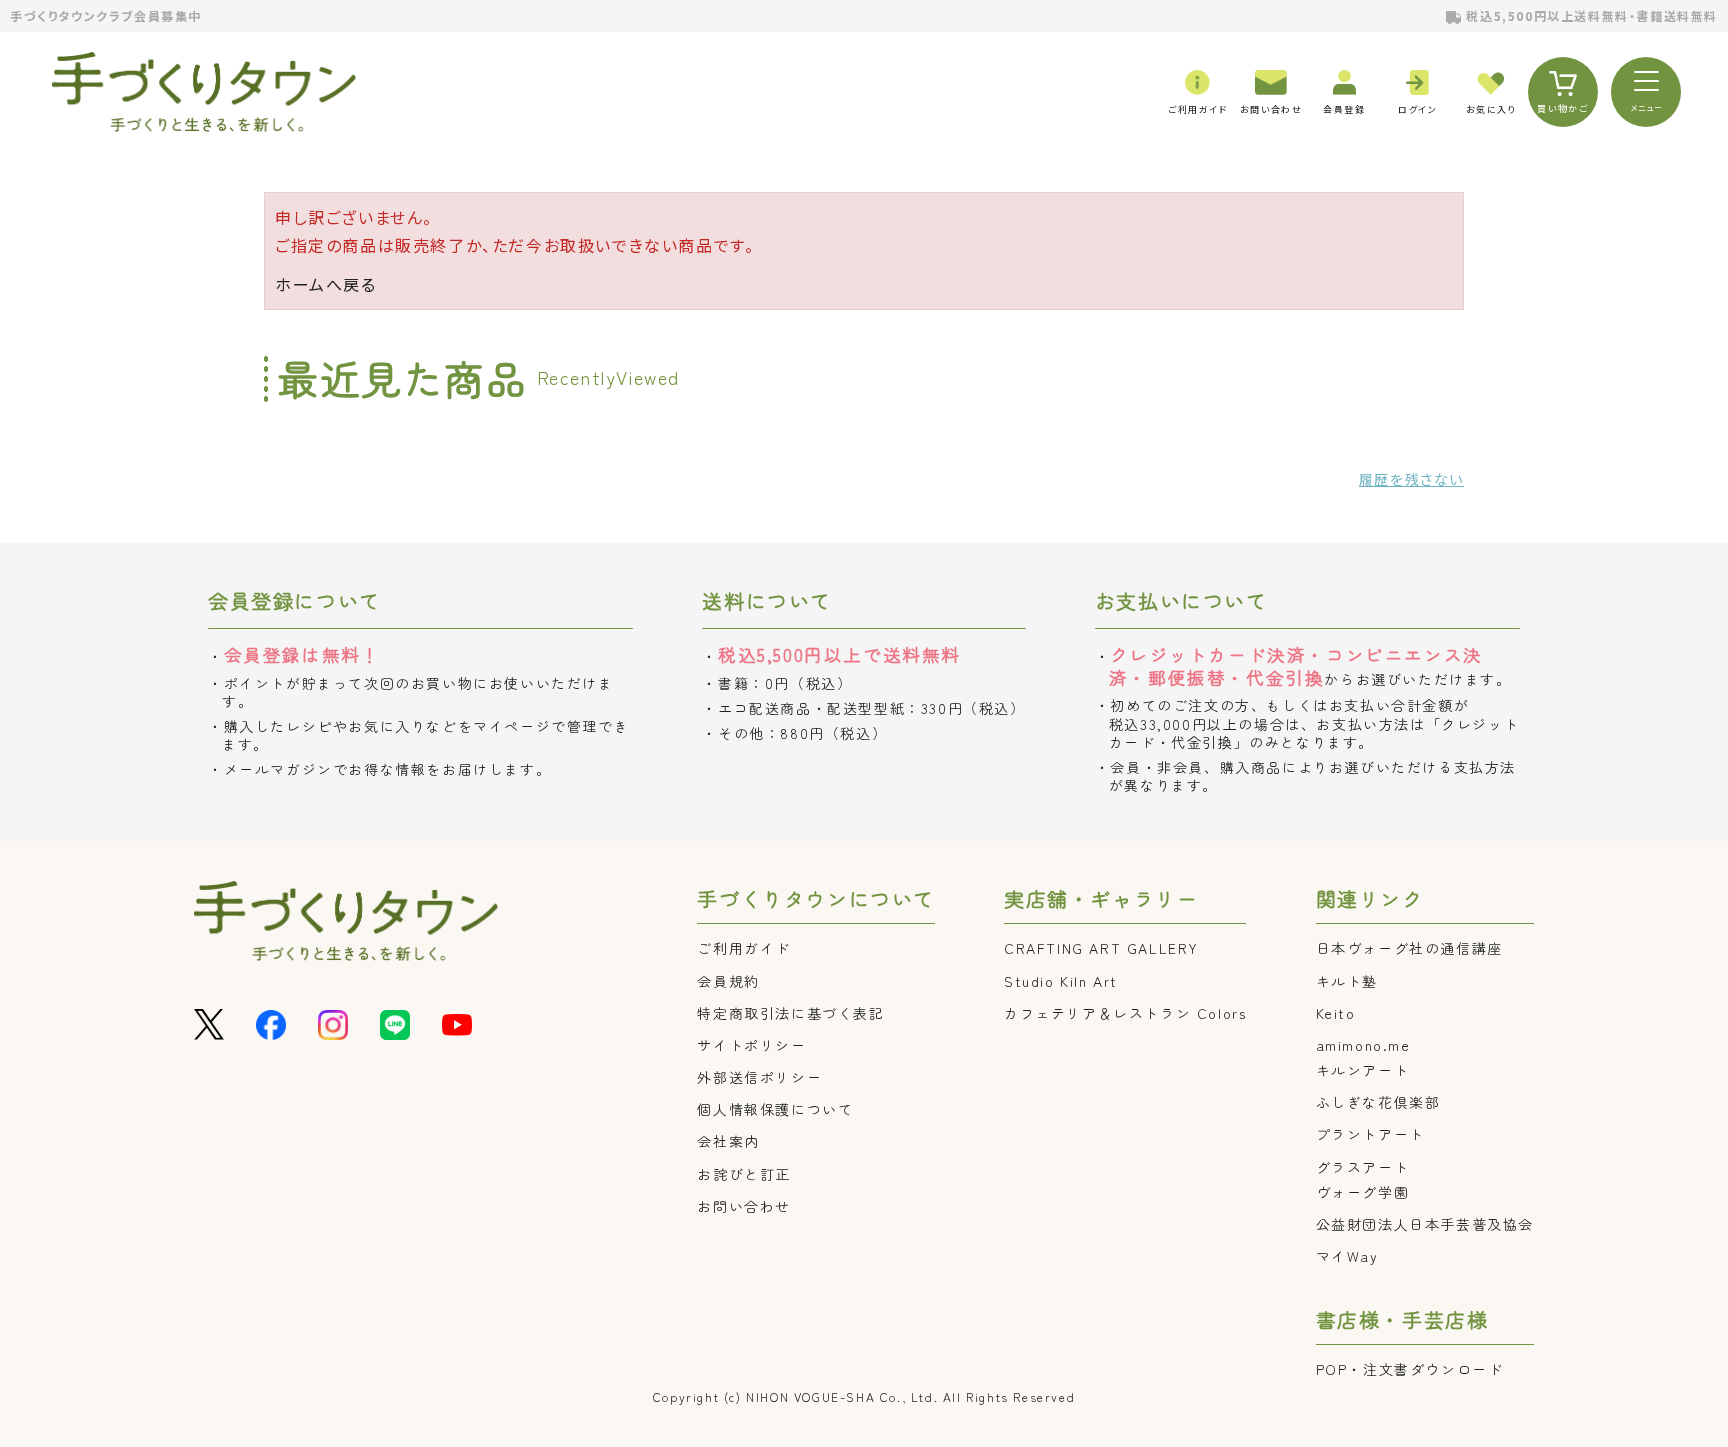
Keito (1336, 1013)
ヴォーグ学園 (1363, 1192)
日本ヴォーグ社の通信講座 (1409, 948)
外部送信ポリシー (759, 1077)
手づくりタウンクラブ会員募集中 (106, 15)
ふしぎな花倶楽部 (1378, 1102)
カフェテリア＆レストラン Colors (1125, 1013)
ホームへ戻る (326, 284)
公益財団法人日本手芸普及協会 (1425, 1224)
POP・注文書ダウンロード (1410, 1369)
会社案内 (728, 1141)
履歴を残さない (1411, 479)
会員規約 (728, 981)
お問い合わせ (744, 1206)
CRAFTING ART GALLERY (1101, 948)
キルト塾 (1347, 981)
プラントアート (1370, 1134)
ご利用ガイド (744, 948)
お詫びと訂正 (744, 1174)
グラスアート (1363, 1167)
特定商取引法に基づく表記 (790, 1013)
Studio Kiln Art (1061, 981)
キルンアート (1363, 1070)
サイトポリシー (751, 1045)
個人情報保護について (775, 1109)
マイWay (1347, 1256)
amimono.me (1363, 1045)
